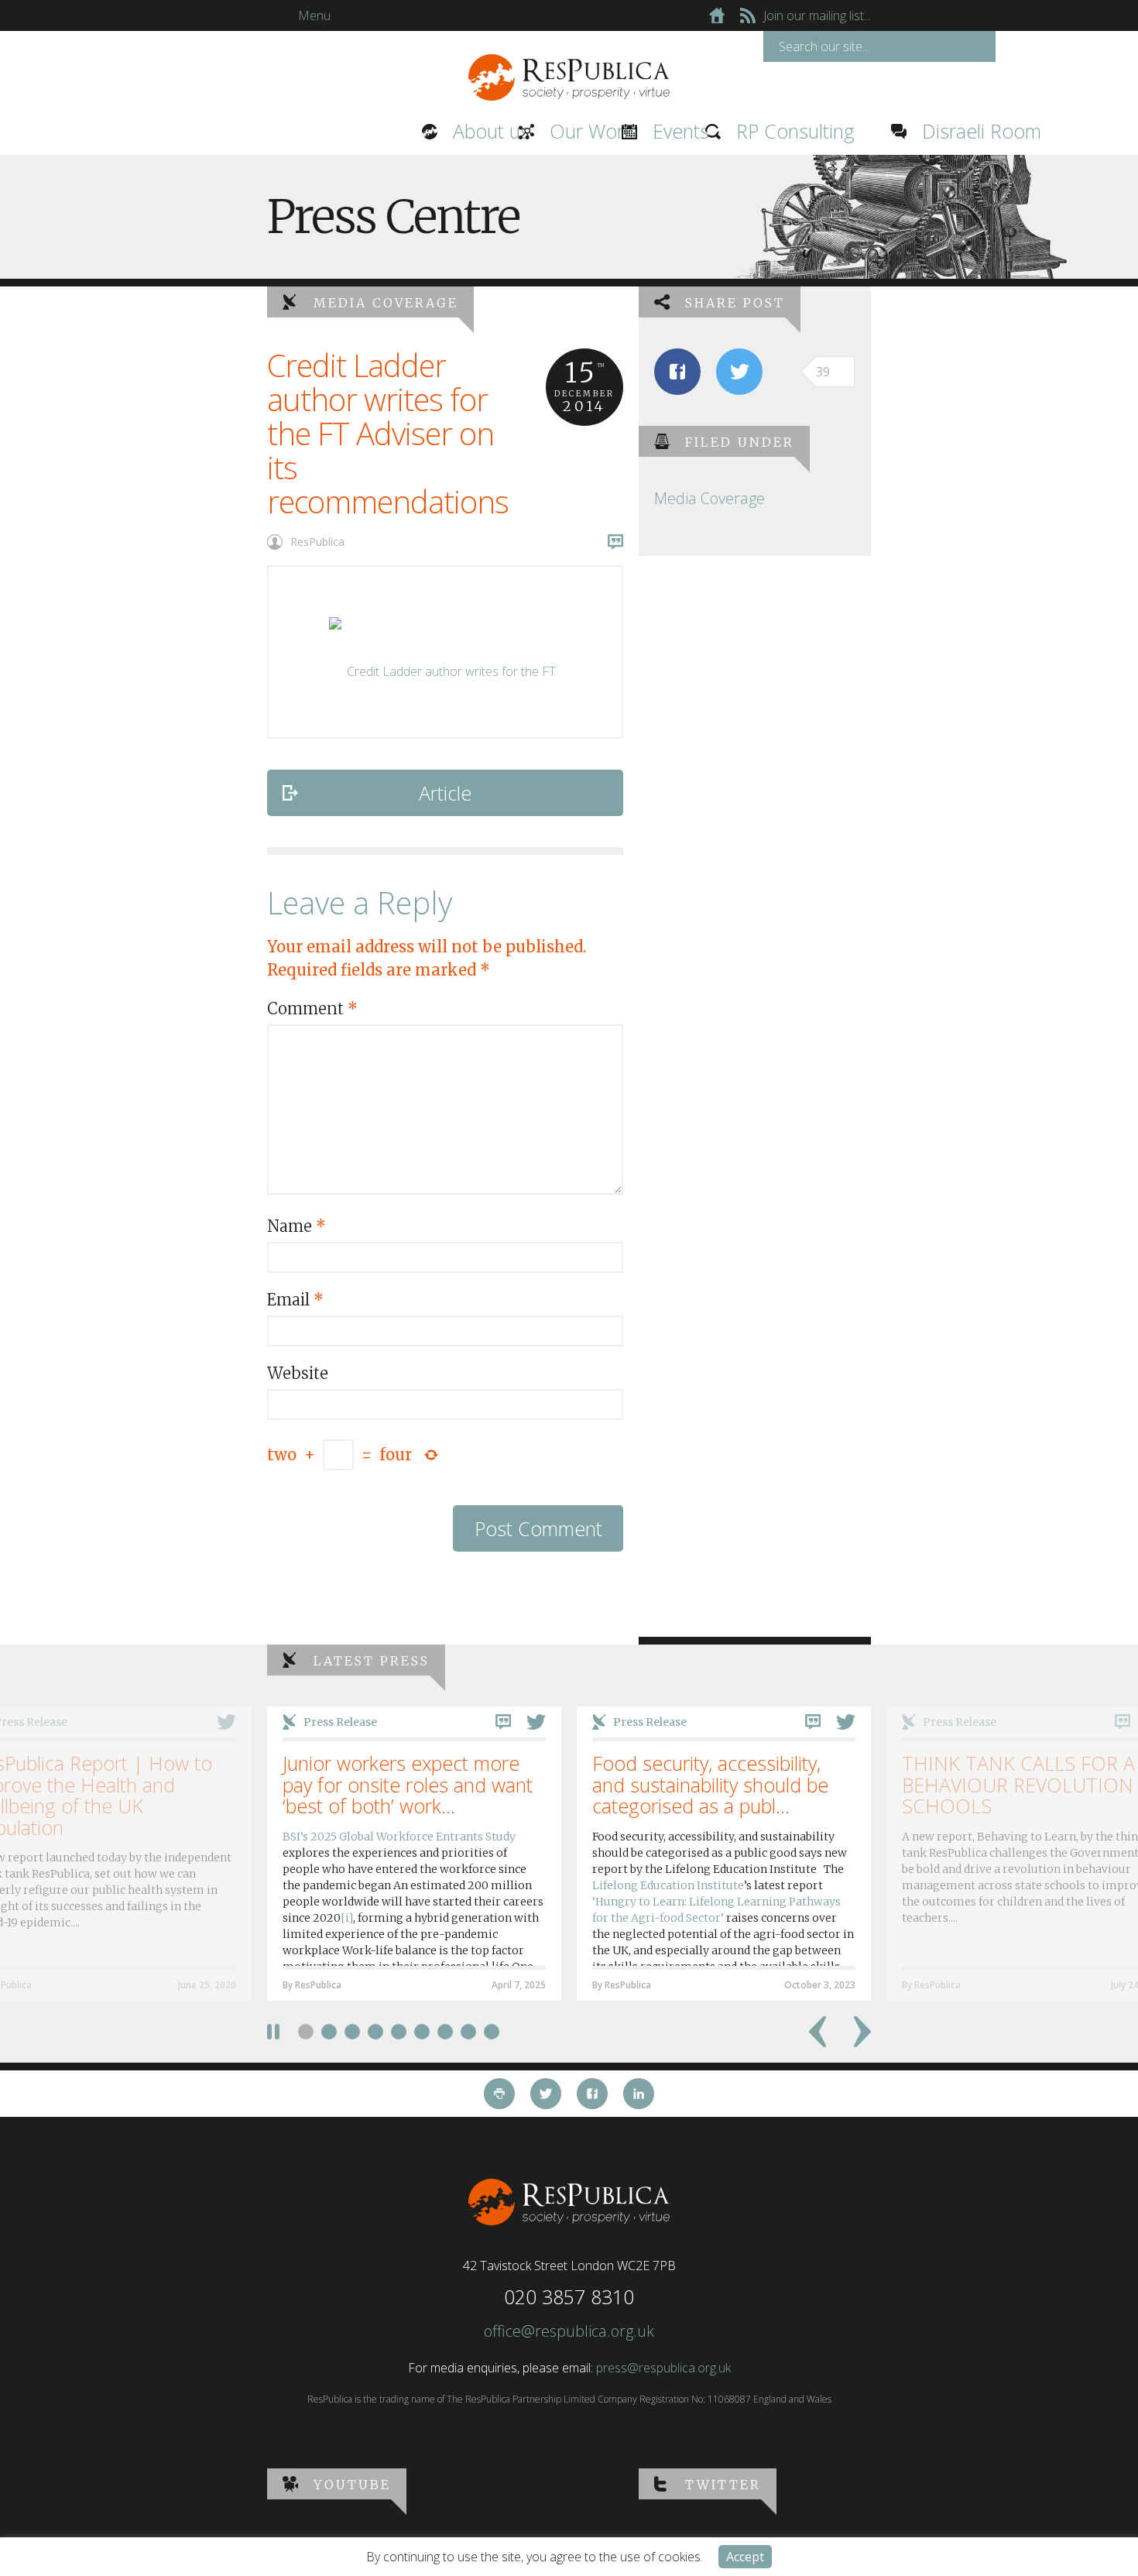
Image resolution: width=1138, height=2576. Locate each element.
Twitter (723, 2485)
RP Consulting (619, 131)
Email (295, 1300)
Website (298, 1373)
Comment (312, 1008)
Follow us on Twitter (546, 2094)
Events (516, 131)
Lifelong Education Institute (668, 1885)
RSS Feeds (748, 15)
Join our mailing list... (817, 15)
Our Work (421, 131)
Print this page (499, 2094)
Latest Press (372, 1661)
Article (445, 793)
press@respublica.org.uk (663, 2368)
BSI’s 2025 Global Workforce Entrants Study (399, 1837)
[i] (347, 1918)
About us (323, 131)
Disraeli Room (806, 131)
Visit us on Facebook (592, 2094)
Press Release (340, 1722)
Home (717, 15)
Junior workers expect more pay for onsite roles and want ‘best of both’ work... (408, 1784)
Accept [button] (745, 2557)
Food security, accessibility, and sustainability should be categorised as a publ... (710, 1784)
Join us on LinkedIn (639, 2094)
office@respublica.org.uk (569, 2331)
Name (296, 1226)
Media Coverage (386, 303)
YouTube (352, 2485)
